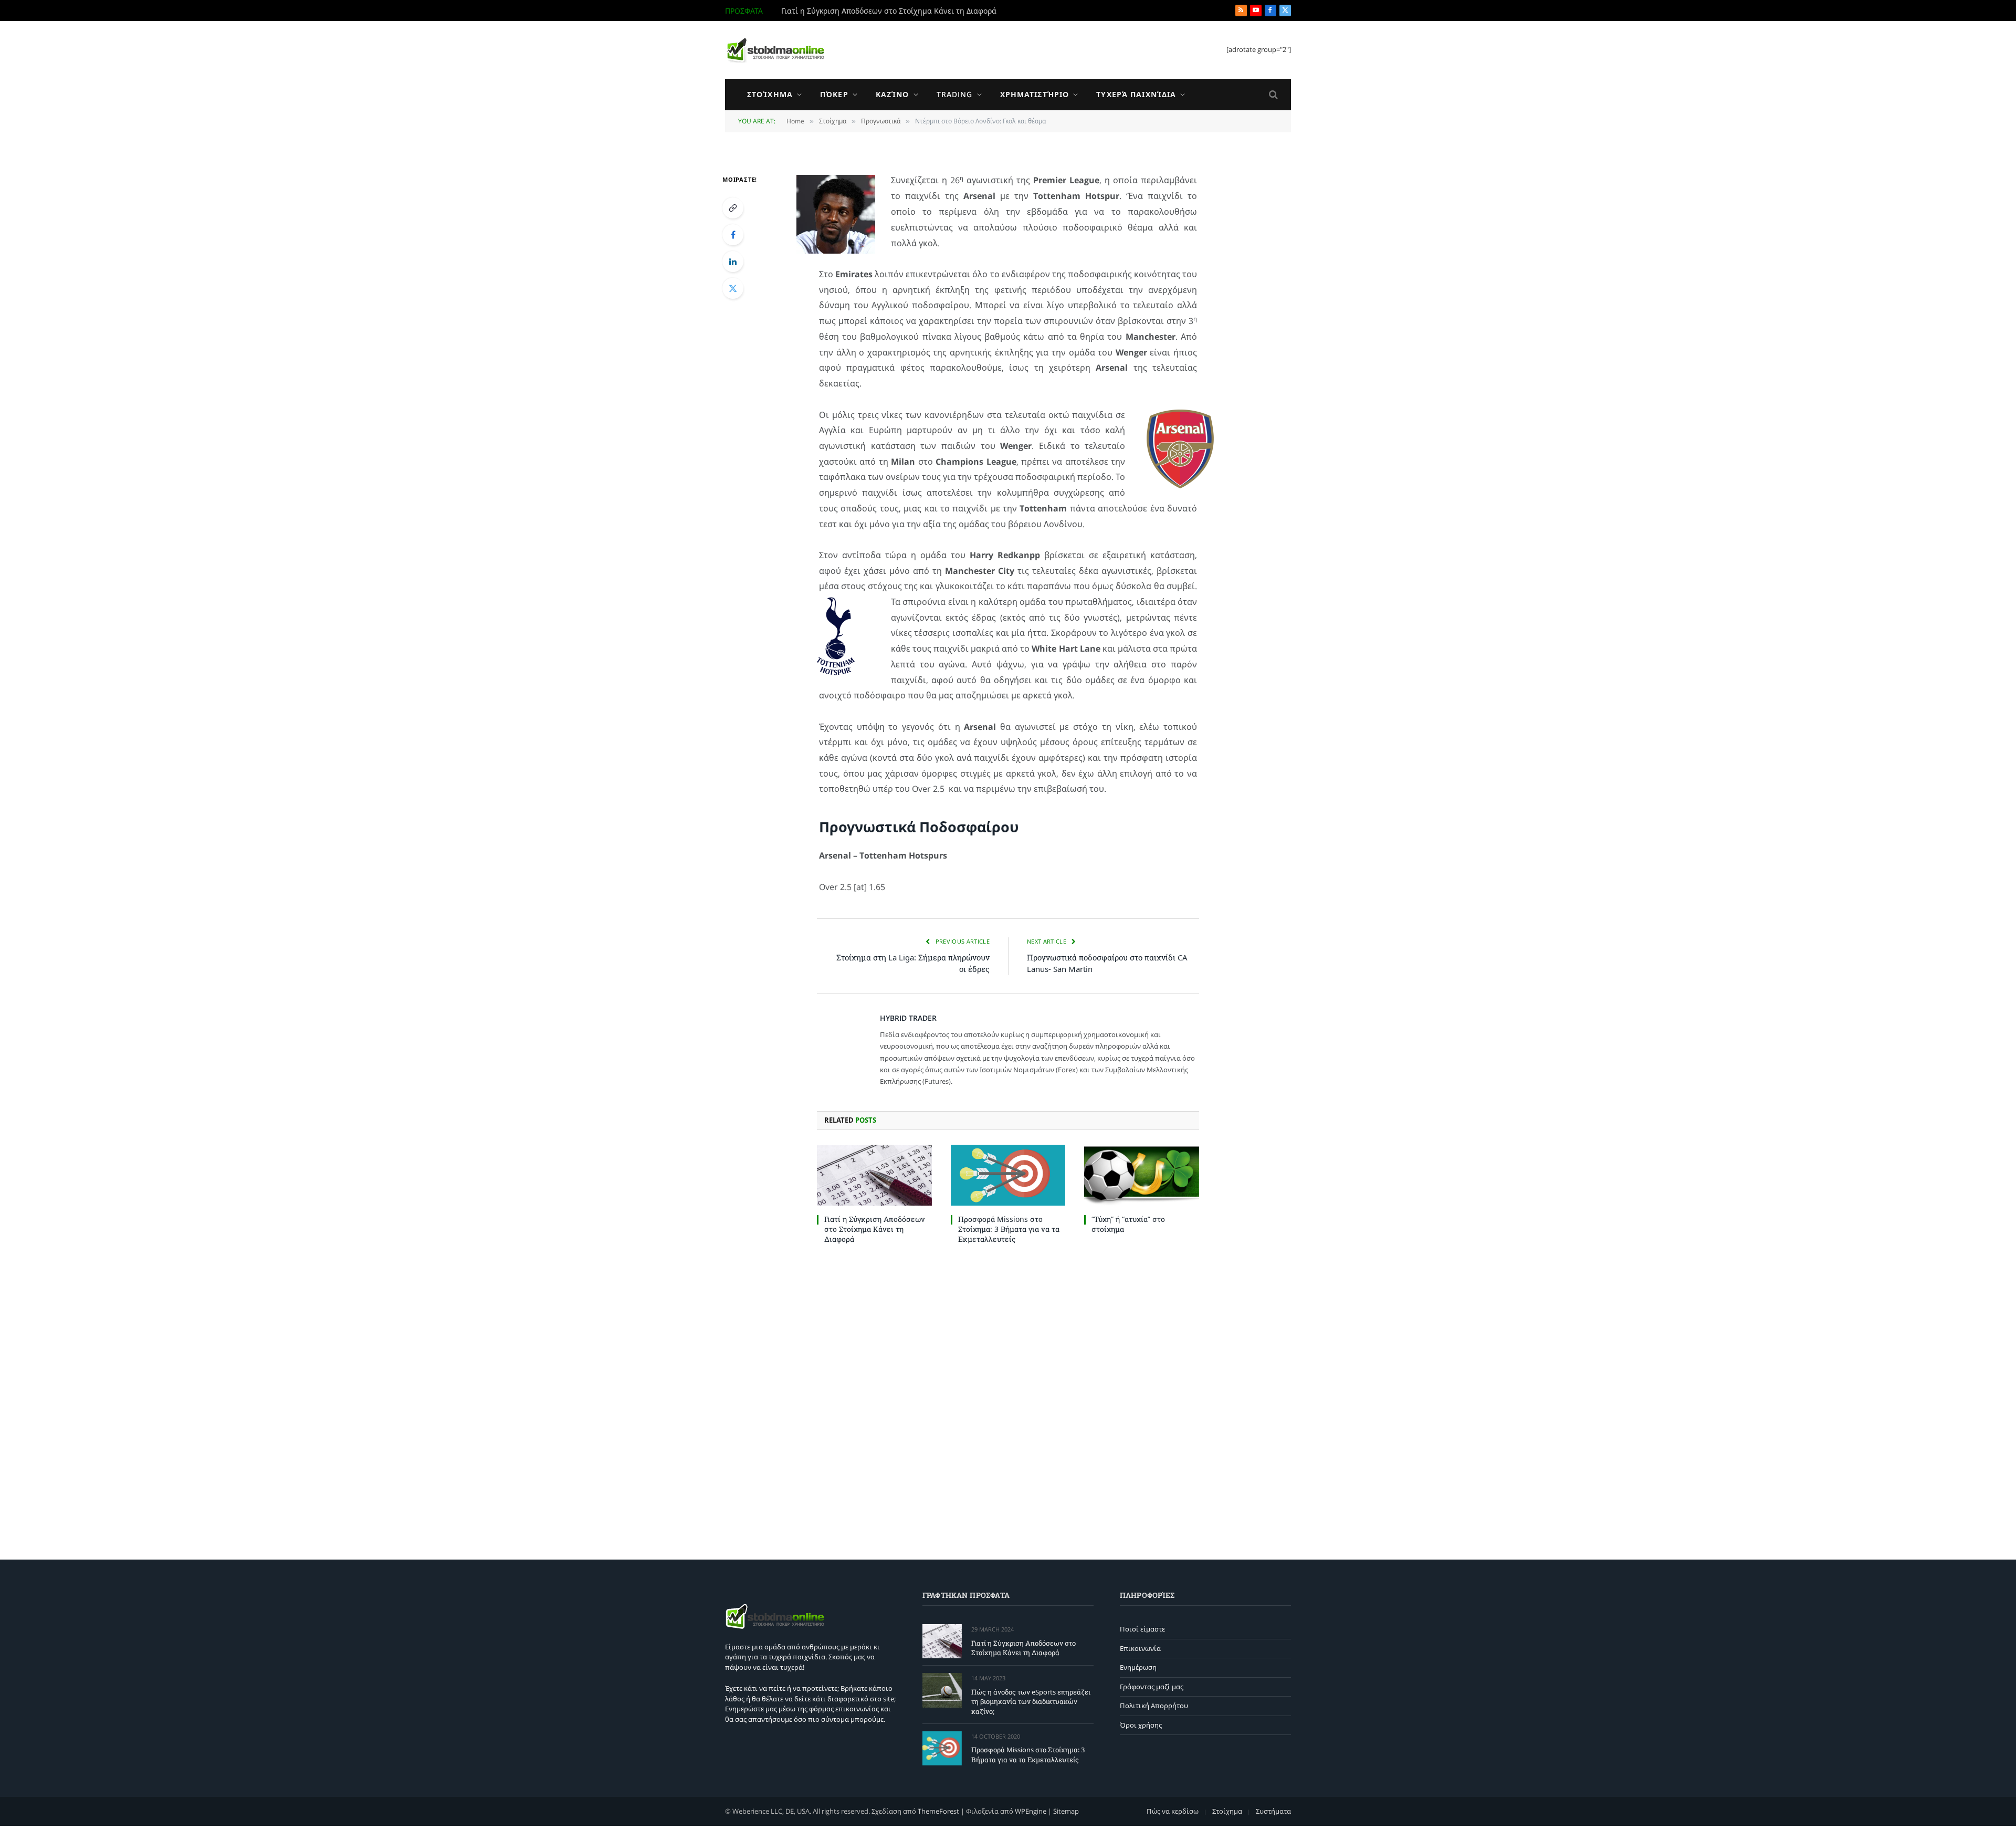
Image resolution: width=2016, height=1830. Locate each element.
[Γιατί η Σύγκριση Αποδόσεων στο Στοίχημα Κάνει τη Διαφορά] (874, 1175)
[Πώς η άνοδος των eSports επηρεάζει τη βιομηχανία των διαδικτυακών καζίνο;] (942, 1690)
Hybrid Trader (908, 1018)
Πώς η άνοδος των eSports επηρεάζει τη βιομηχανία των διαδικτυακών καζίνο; (899, 11)
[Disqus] (1008, 1399)
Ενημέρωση (1138, 1667)
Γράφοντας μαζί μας (1152, 1687)
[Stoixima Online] (775, 50)
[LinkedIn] (733, 262)
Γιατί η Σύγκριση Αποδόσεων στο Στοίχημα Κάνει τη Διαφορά (875, 1229)
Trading (955, 94)
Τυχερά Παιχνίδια (1136, 94)
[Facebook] (733, 235)
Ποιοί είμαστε (1142, 1629)
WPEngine (1031, 1811)
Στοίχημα (770, 94)
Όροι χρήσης (1141, 1725)
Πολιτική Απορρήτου (1154, 1706)
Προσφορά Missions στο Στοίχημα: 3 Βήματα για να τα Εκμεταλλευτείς (1009, 1229)
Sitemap (1066, 1811)
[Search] (1272, 95)
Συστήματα (1273, 1811)
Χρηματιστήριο (1035, 94)
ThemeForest (938, 1811)
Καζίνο (892, 94)
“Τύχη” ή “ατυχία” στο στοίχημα (1128, 1224)
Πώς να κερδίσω (1173, 1811)
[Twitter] (733, 288)
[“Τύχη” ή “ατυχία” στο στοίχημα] (1142, 1175)
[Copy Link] (733, 208)
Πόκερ (834, 94)
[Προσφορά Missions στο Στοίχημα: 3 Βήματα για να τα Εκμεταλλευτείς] (1008, 1175)
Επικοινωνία (1140, 1648)
